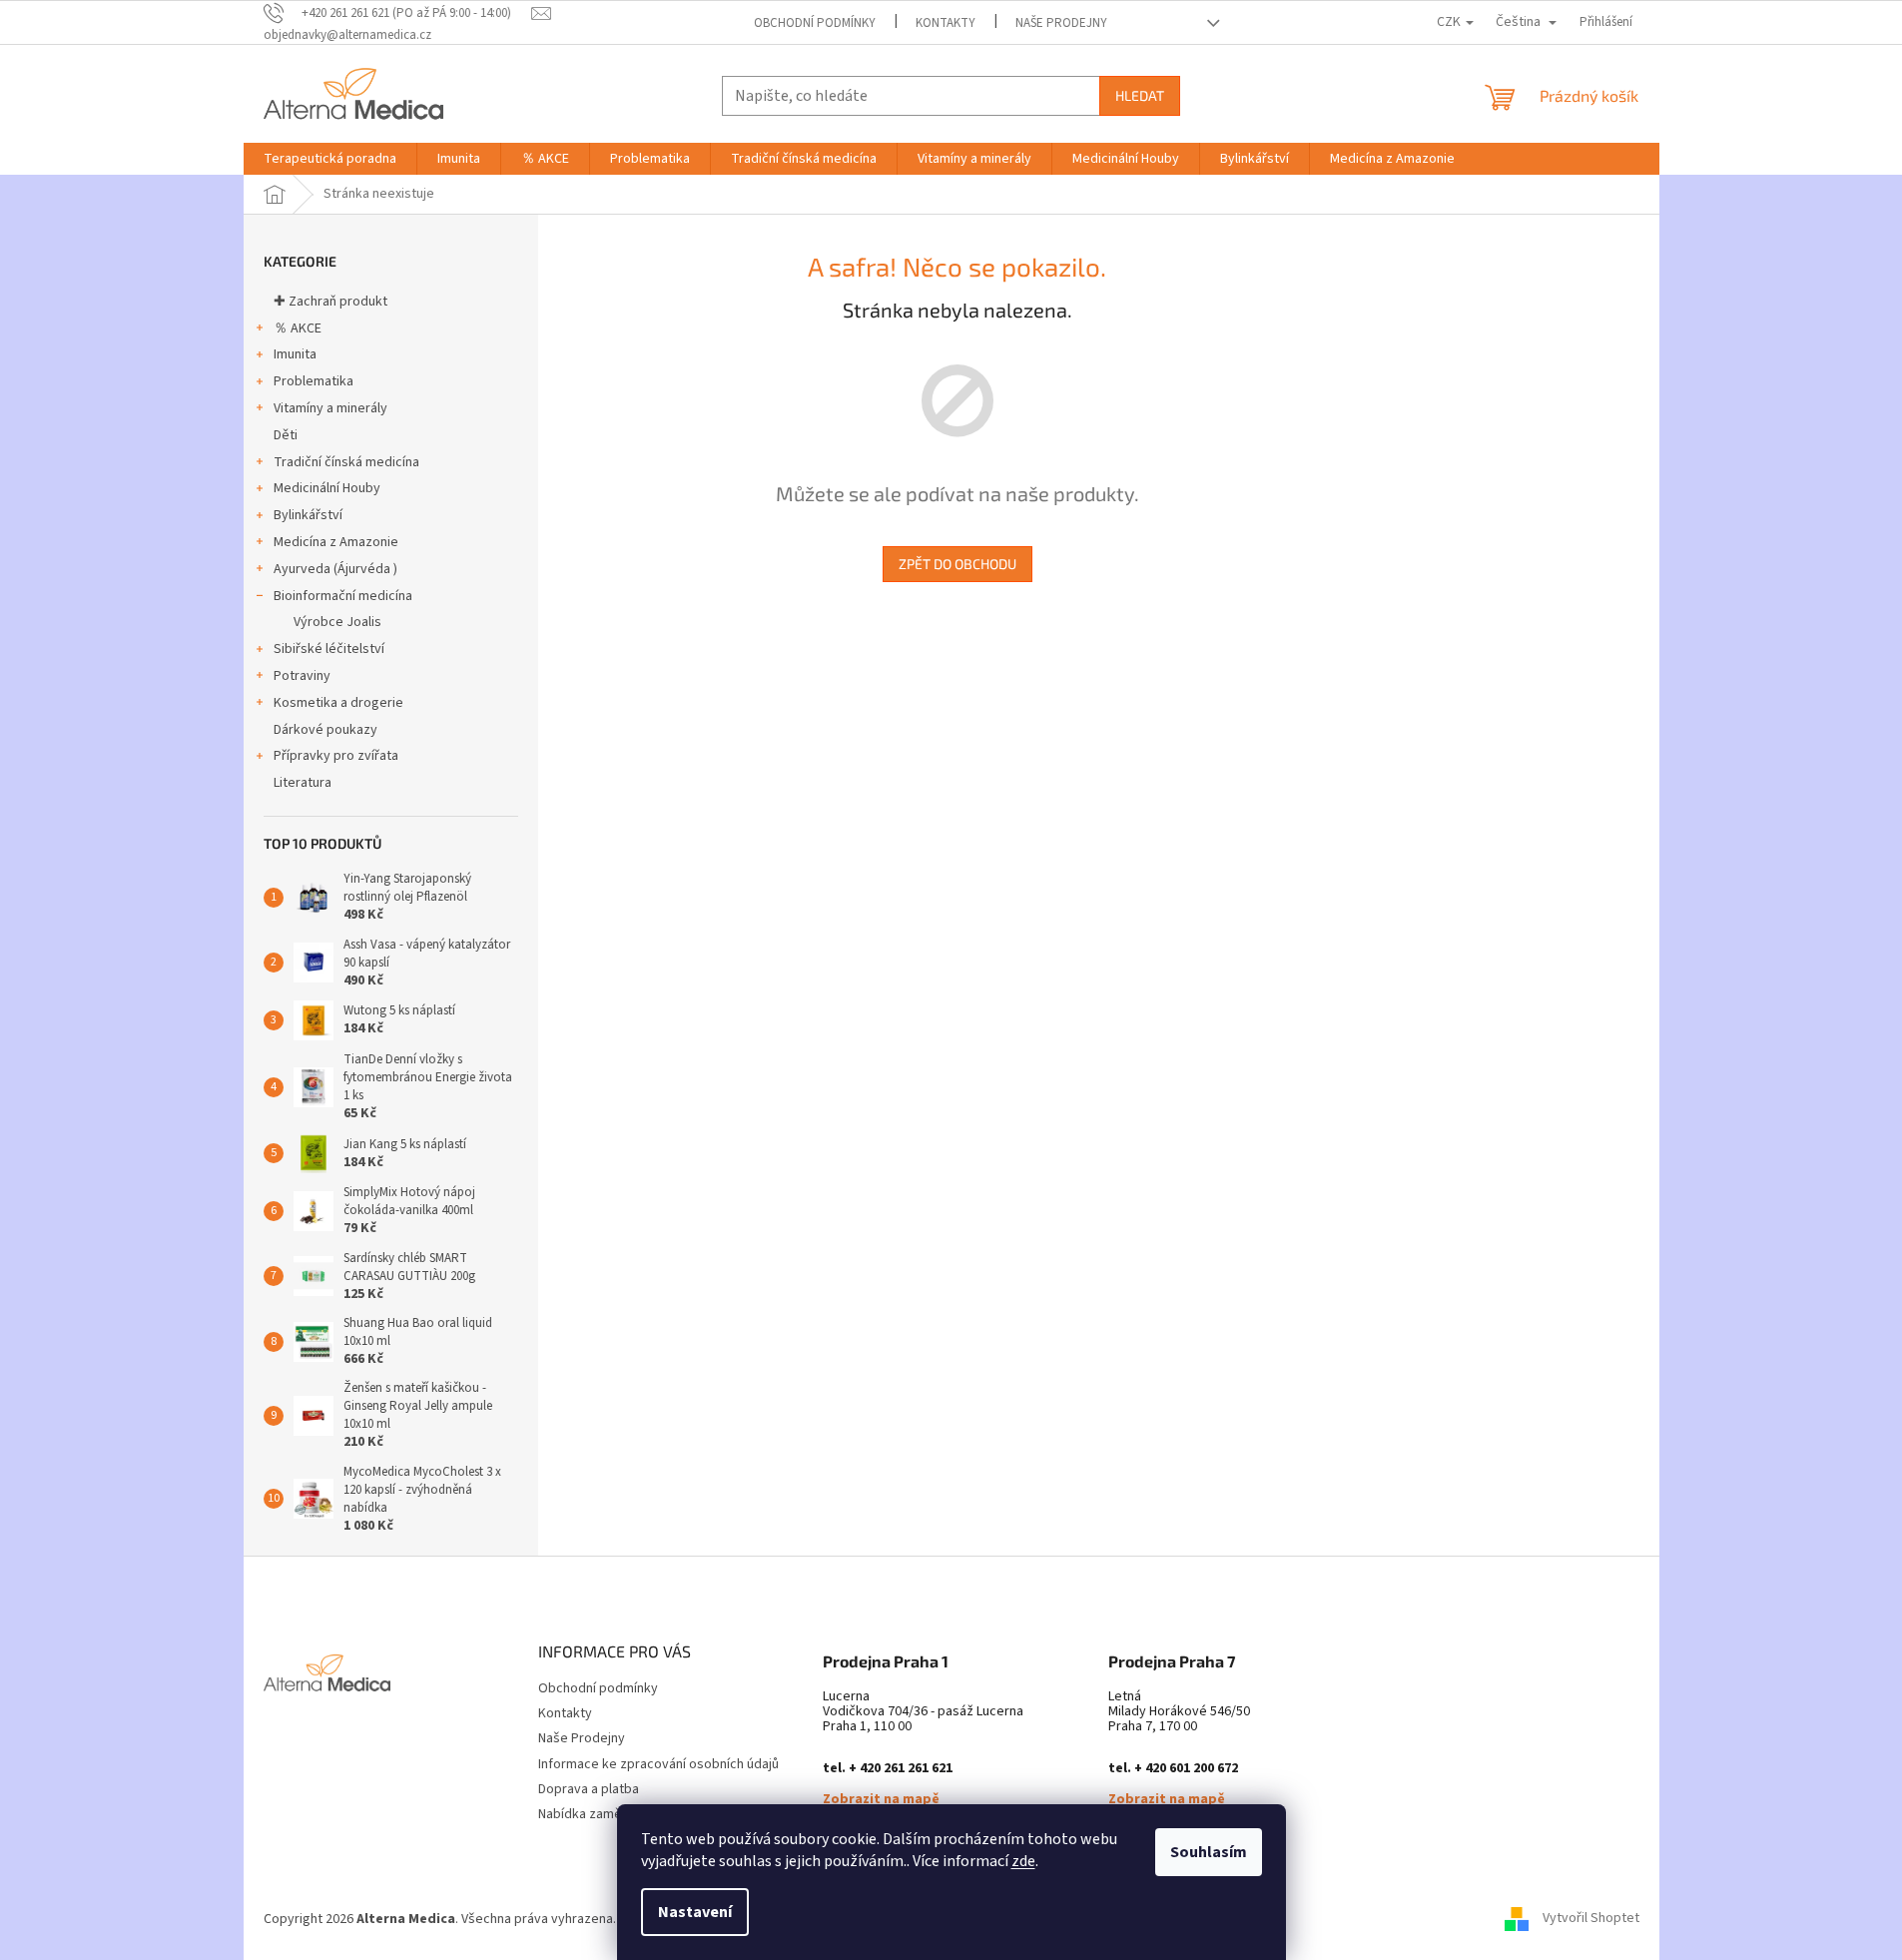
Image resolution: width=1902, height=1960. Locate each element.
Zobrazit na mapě (881, 1800)
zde (1023, 1861)
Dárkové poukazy (325, 730)
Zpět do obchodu (957, 564)
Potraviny (302, 676)
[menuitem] (330, 159)
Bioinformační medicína (343, 596)
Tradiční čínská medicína (346, 462)
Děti (286, 435)
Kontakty (946, 23)
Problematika (314, 381)
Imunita (295, 354)
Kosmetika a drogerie (338, 703)
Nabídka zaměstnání (598, 1814)
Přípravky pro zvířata (336, 756)
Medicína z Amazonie (336, 542)
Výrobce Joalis (337, 622)
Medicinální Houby (327, 488)
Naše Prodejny (1061, 23)
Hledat (1140, 95)
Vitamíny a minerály (330, 408)
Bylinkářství (308, 515)
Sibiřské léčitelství (329, 649)
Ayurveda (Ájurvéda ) (335, 569)
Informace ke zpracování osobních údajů (658, 1764)
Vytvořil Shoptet (1591, 1919)
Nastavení (695, 1912)
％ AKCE (298, 328)
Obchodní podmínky (815, 23)
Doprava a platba (589, 1789)
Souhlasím (1209, 1852)
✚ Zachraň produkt (330, 302)
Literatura (303, 783)
